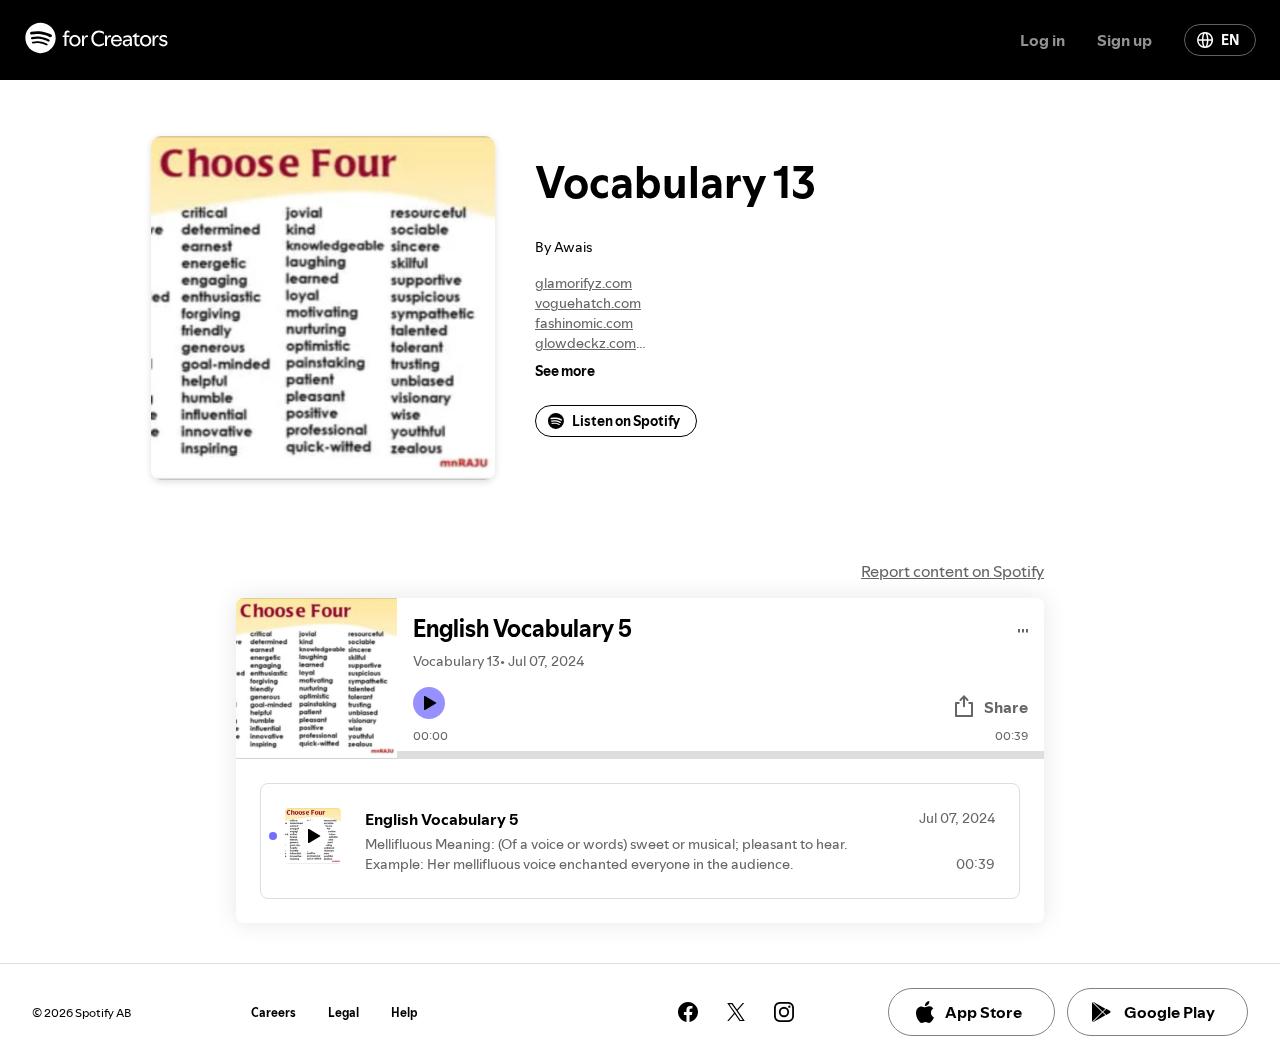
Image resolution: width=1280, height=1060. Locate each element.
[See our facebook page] (688, 1012)
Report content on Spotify (952, 571)
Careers (273, 1012)
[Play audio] (1023, 627)
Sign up (1124, 40)
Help (404, 1012)
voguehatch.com (588, 303)
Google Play (1169, 1012)
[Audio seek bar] (720, 755)
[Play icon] (429, 703)
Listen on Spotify (626, 421)
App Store (983, 1012)
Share (1006, 707)
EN (1230, 40)
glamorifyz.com (583, 283)
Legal (343, 1012)
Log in (1042, 40)
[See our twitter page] (736, 1012)
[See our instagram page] (784, 1012)
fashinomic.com (584, 323)
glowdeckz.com (585, 343)
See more (565, 371)
